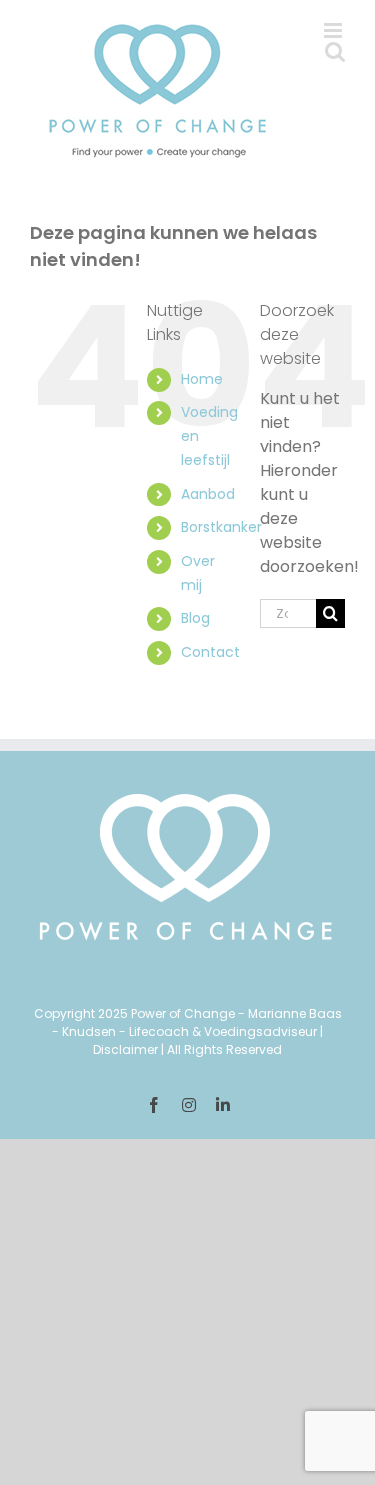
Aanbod (208, 494)
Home (202, 379)
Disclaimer (125, 1049)
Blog (195, 618)
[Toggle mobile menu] (334, 30)
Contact (210, 652)
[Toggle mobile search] (335, 51)
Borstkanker (221, 527)
